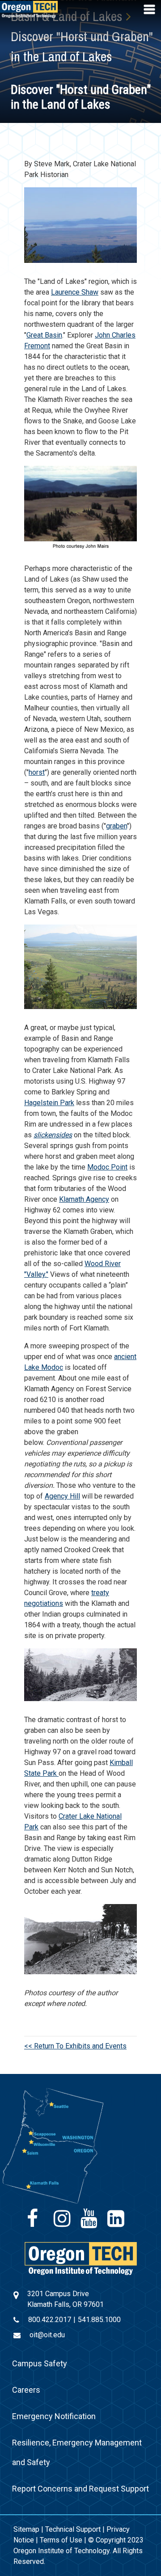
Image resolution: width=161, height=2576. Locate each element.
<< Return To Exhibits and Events (75, 2046)
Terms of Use (61, 2540)
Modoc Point (107, 1167)
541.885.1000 (99, 2320)
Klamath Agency (84, 1199)
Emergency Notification (54, 2416)
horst (37, 772)
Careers (26, 2390)
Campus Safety (40, 2363)
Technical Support (73, 2529)
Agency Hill (62, 1496)
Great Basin (44, 335)
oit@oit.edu (47, 2335)
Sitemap (26, 2529)
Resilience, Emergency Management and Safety (77, 2452)
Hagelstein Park (49, 1103)
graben (117, 826)
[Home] (81, 2258)
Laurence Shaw (75, 292)
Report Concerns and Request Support (80, 2489)
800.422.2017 (50, 2320)
